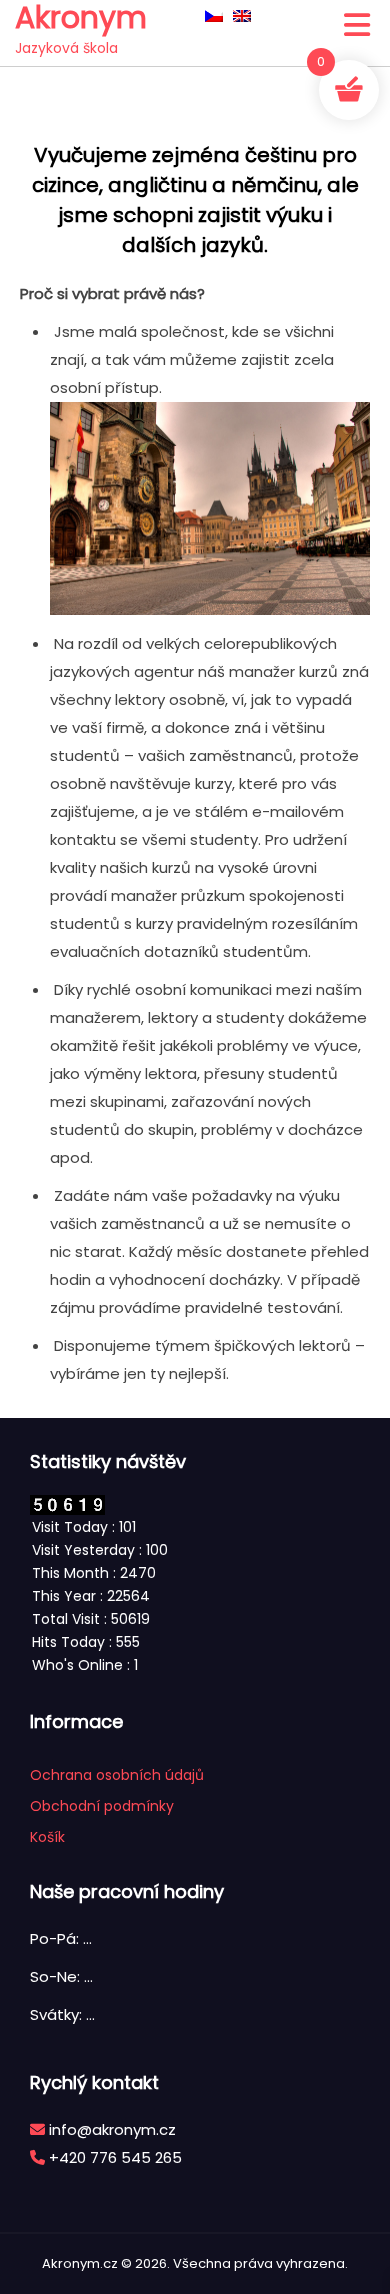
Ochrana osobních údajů (117, 1775)
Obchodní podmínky (102, 1806)
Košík (47, 1837)
